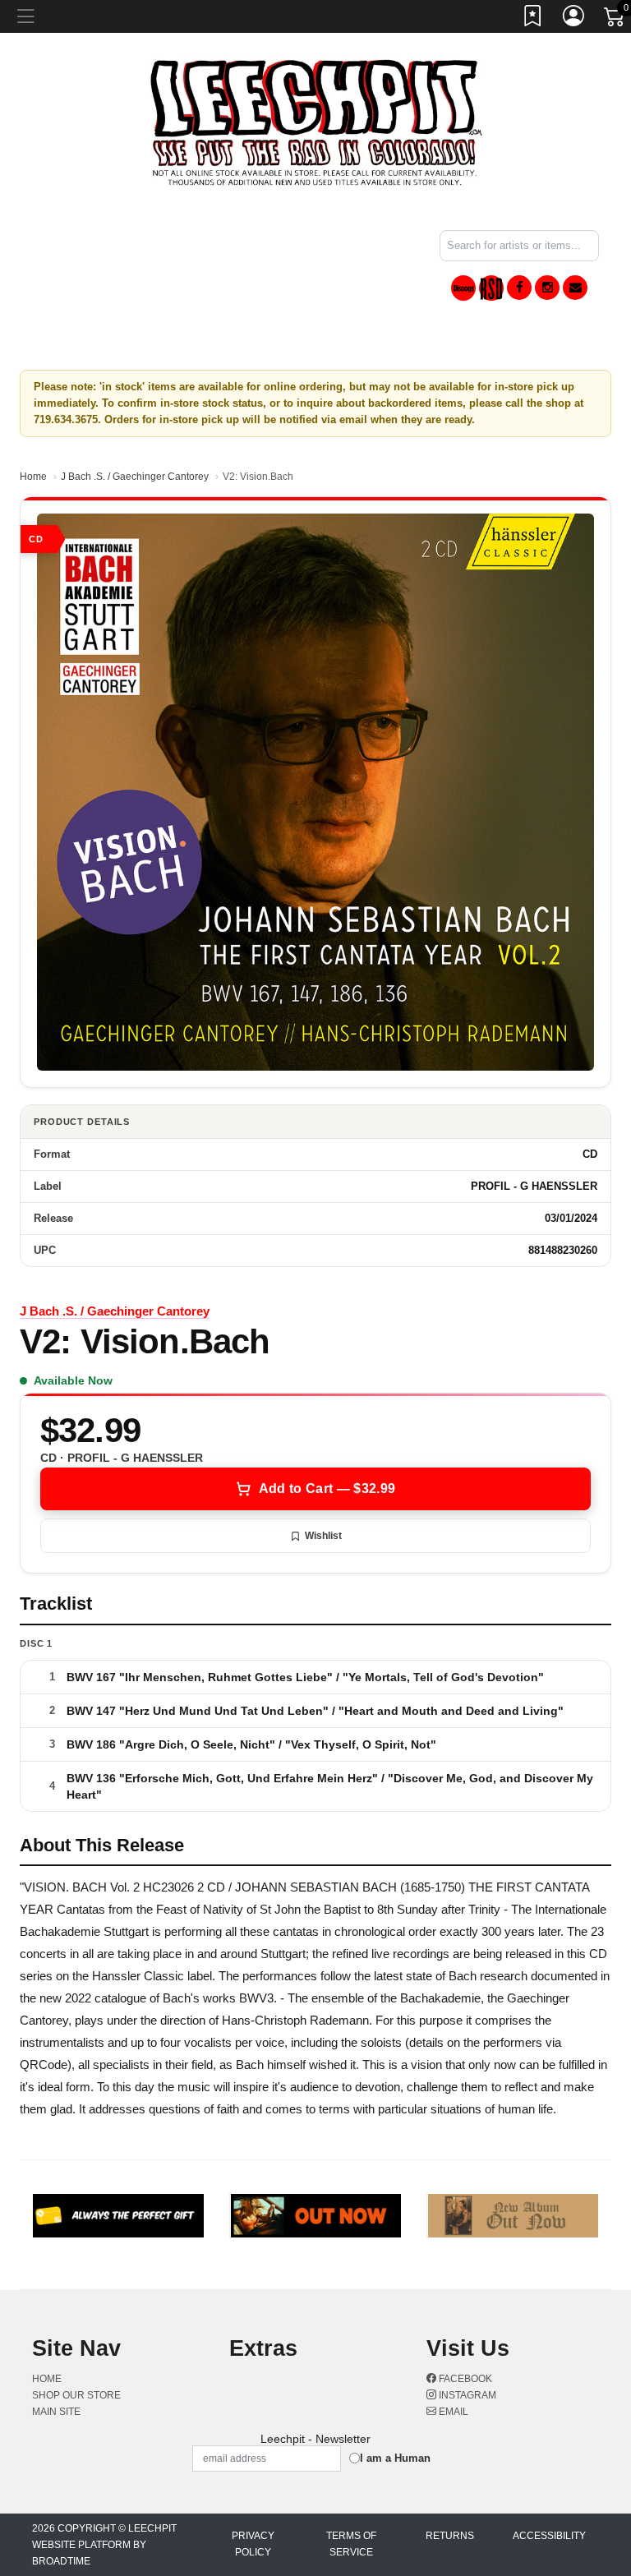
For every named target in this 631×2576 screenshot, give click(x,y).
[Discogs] (463, 288)
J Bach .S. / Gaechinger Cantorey (135, 477)
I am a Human (395, 2458)
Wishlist (323, 1536)
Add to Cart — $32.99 (327, 1488)
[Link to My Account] (574, 19)
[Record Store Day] (491, 288)
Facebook (464, 2379)
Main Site (56, 2412)
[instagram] (547, 288)
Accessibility (549, 2536)
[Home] (316, 122)
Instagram (466, 2395)
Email (452, 2412)
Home (33, 477)
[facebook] (519, 288)
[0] (615, 20)
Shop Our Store (76, 2395)
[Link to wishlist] (533, 19)
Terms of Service (351, 2544)
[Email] (575, 288)
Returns (450, 2536)
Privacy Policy (253, 2544)
